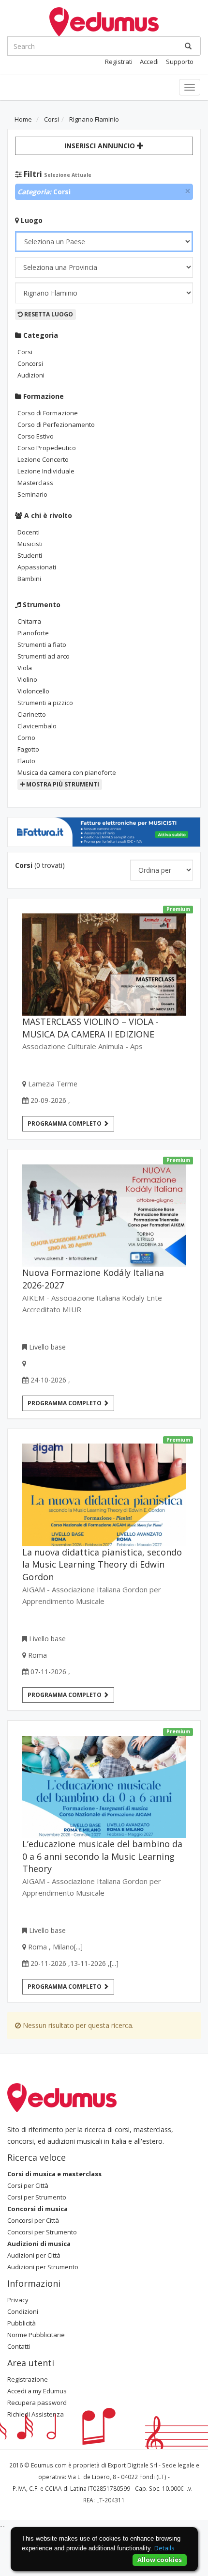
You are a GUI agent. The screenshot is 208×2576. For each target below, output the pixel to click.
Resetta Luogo (48, 314)
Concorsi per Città (33, 2220)
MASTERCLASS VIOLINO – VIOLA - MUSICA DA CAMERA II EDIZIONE (90, 1028)
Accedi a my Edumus (37, 2391)
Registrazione (28, 2379)
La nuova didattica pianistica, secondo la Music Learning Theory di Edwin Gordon (102, 1565)
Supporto (180, 62)
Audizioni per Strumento (43, 2267)
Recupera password (37, 2403)
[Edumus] (104, 21)
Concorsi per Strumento (42, 2232)
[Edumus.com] (62, 2097)
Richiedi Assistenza (36, 2414)
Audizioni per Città (34, 2255)
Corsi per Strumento (37, 2197)
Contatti (19, 2346)
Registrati (119, 62)
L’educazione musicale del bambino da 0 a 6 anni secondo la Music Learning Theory (102, 1856)
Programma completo (65, 1123)
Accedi (149, 62)
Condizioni (23, 2311)
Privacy (18, 2300)
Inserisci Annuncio (101, 146)
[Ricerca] (188, 46)
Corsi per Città (28, 2185)
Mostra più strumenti (62, 784)
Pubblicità (22, 2323)
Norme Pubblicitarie (36, 2335)
